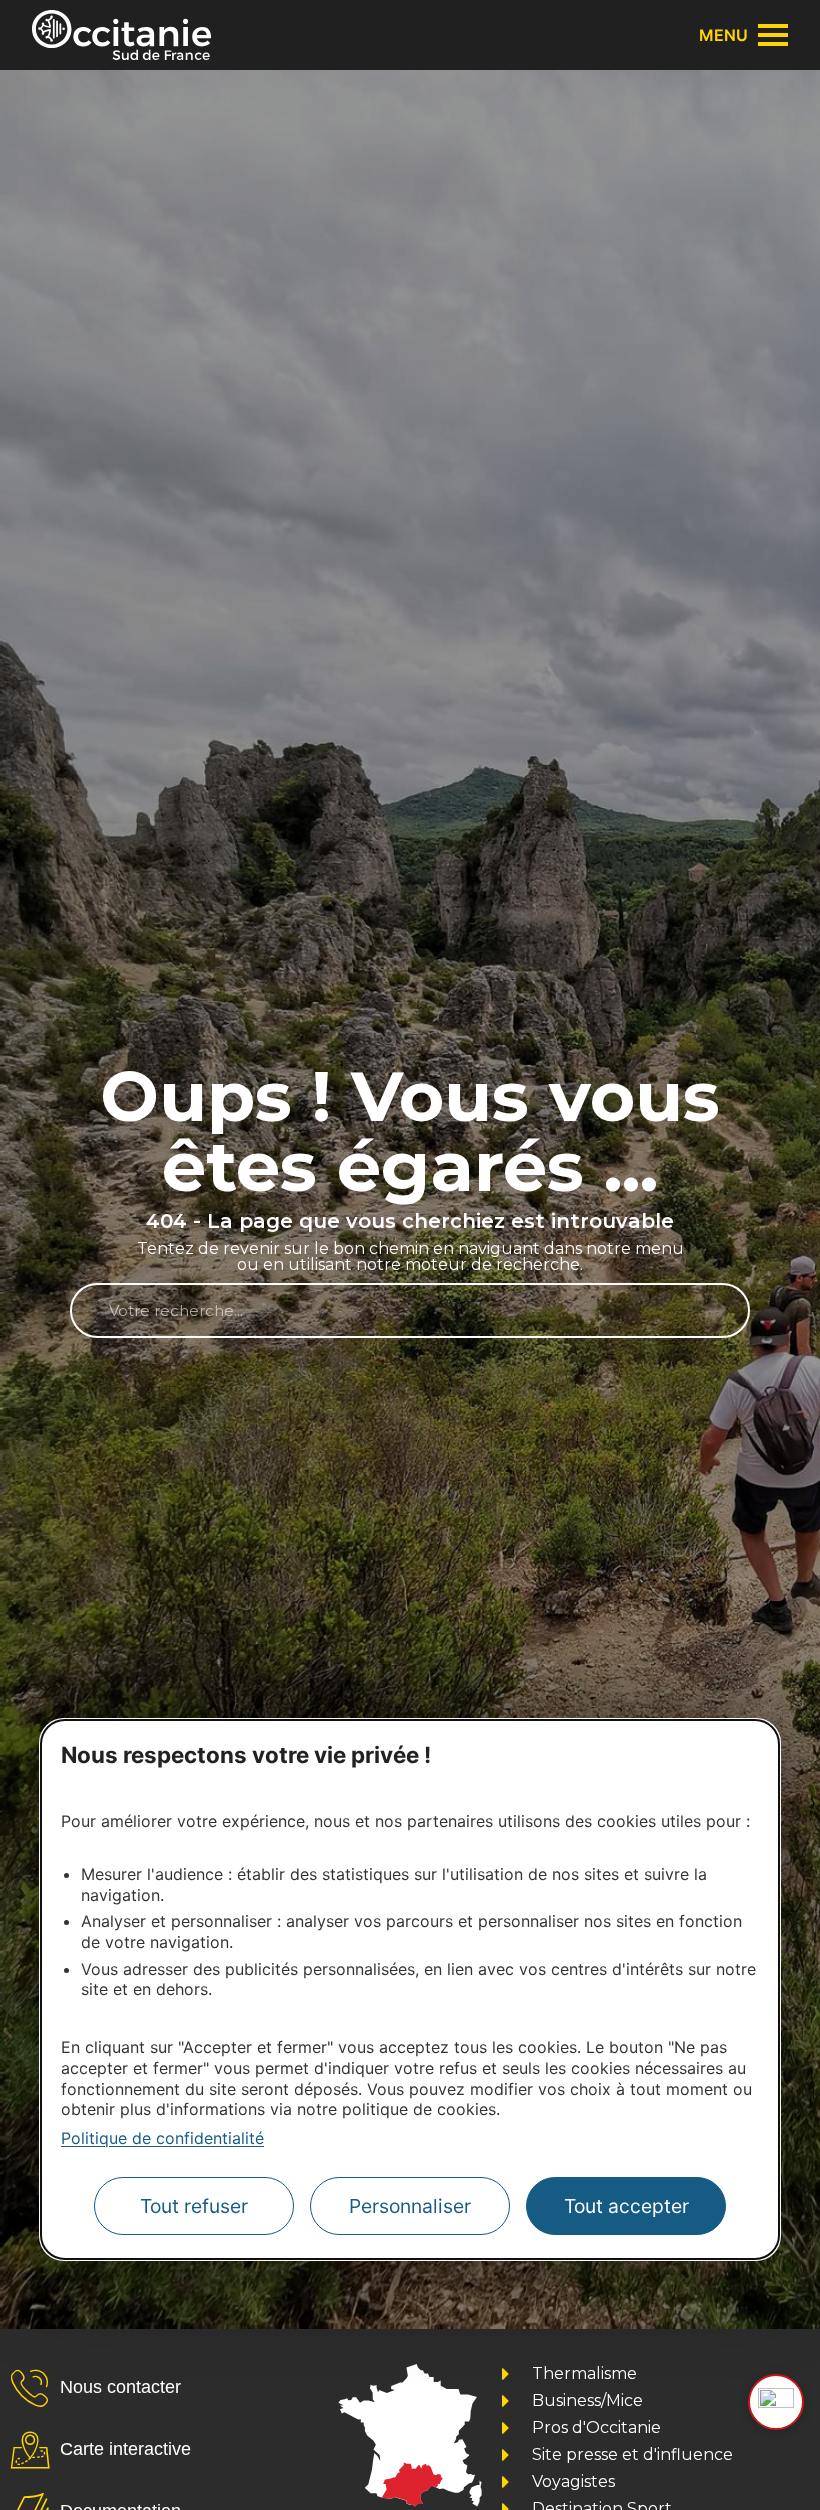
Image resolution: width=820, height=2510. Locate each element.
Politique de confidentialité (162, 2138)
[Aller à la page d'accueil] (121, 35)
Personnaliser (410, 2206)
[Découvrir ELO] (776, 2402)
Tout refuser (194, 2206)
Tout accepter (626, 2206)
